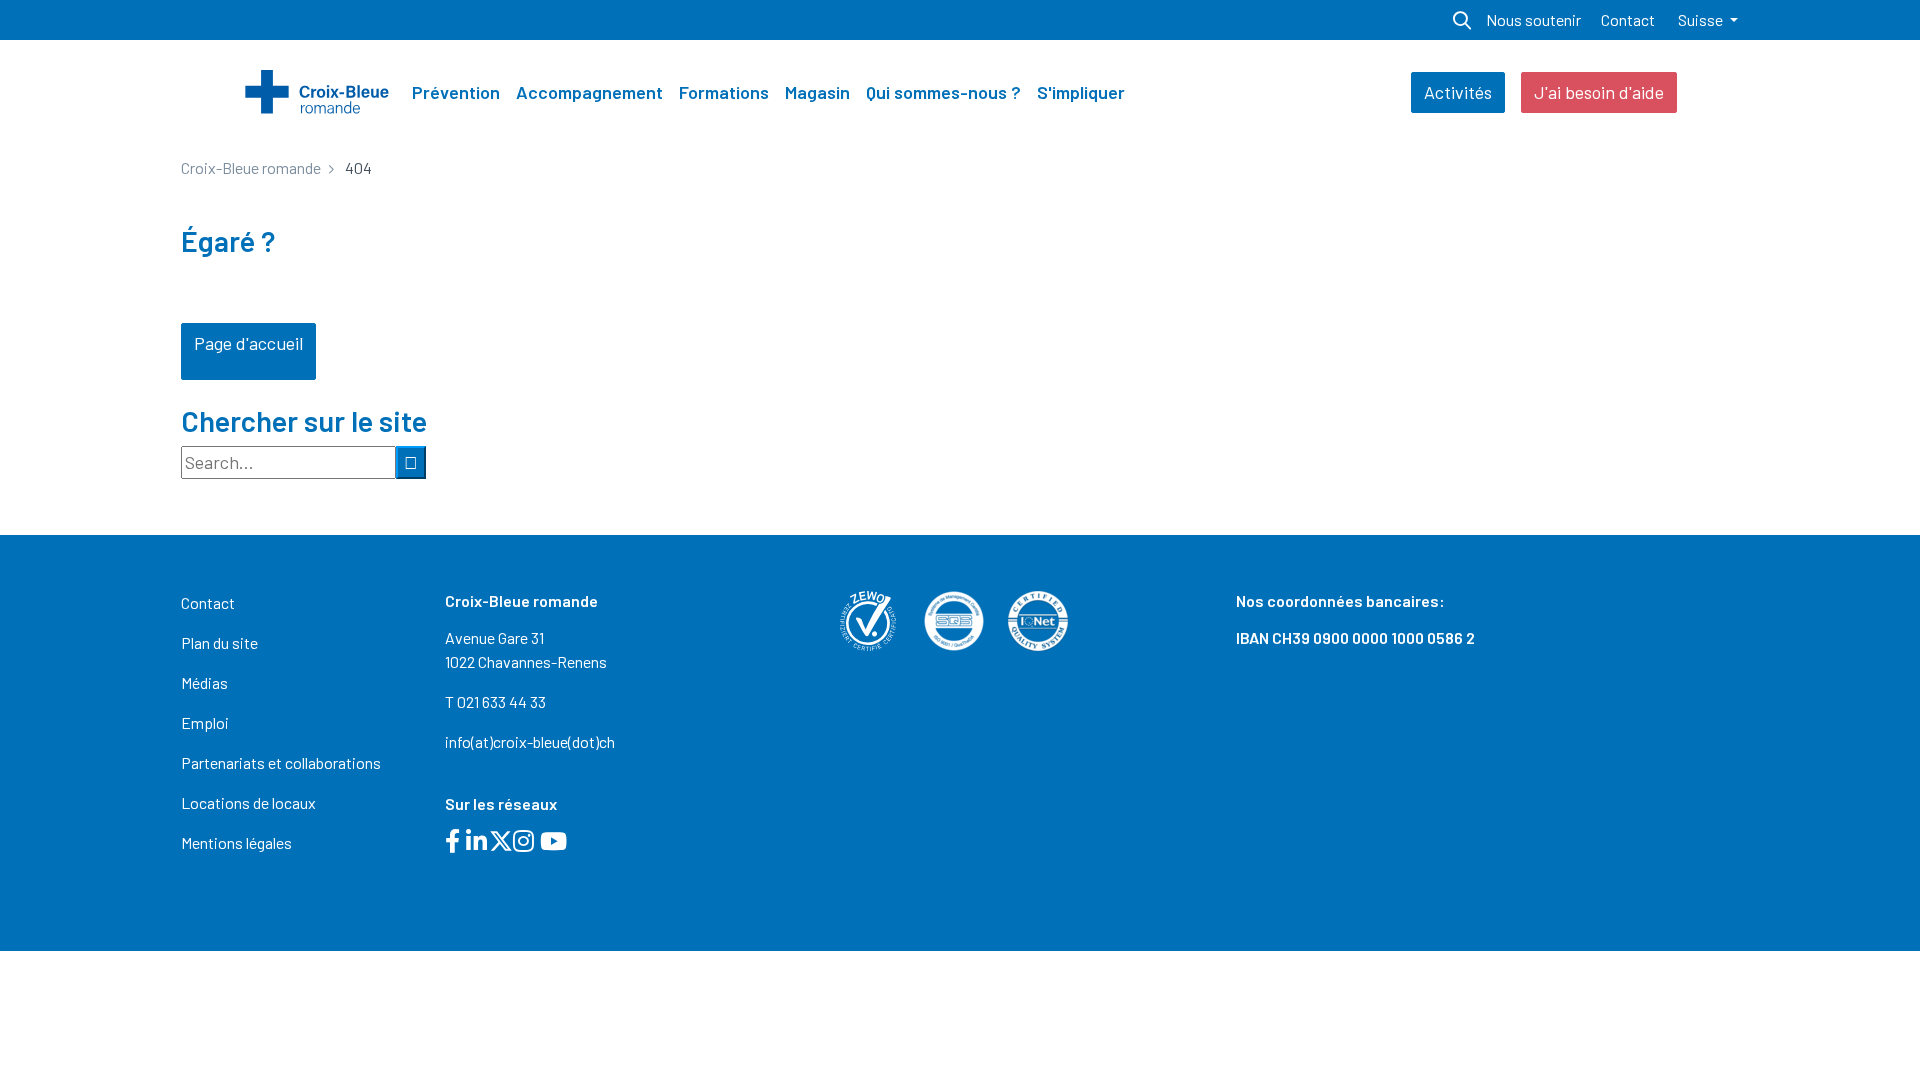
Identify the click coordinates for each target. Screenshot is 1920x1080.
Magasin (817, 92)
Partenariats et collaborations (281, 762)
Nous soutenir (1533, 19)
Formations (724, 92)
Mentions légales (236, 842)
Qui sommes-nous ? (943, 92)
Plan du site (219, 642)
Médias (204, 682)
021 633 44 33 (501, 701)
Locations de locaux (248, 802)
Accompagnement (589, 92)
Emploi (205, 722)
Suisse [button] (1702, 19)
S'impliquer (1081, 92)
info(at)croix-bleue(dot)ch (530, 741)
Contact (1628, 19)
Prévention (456, 92)
